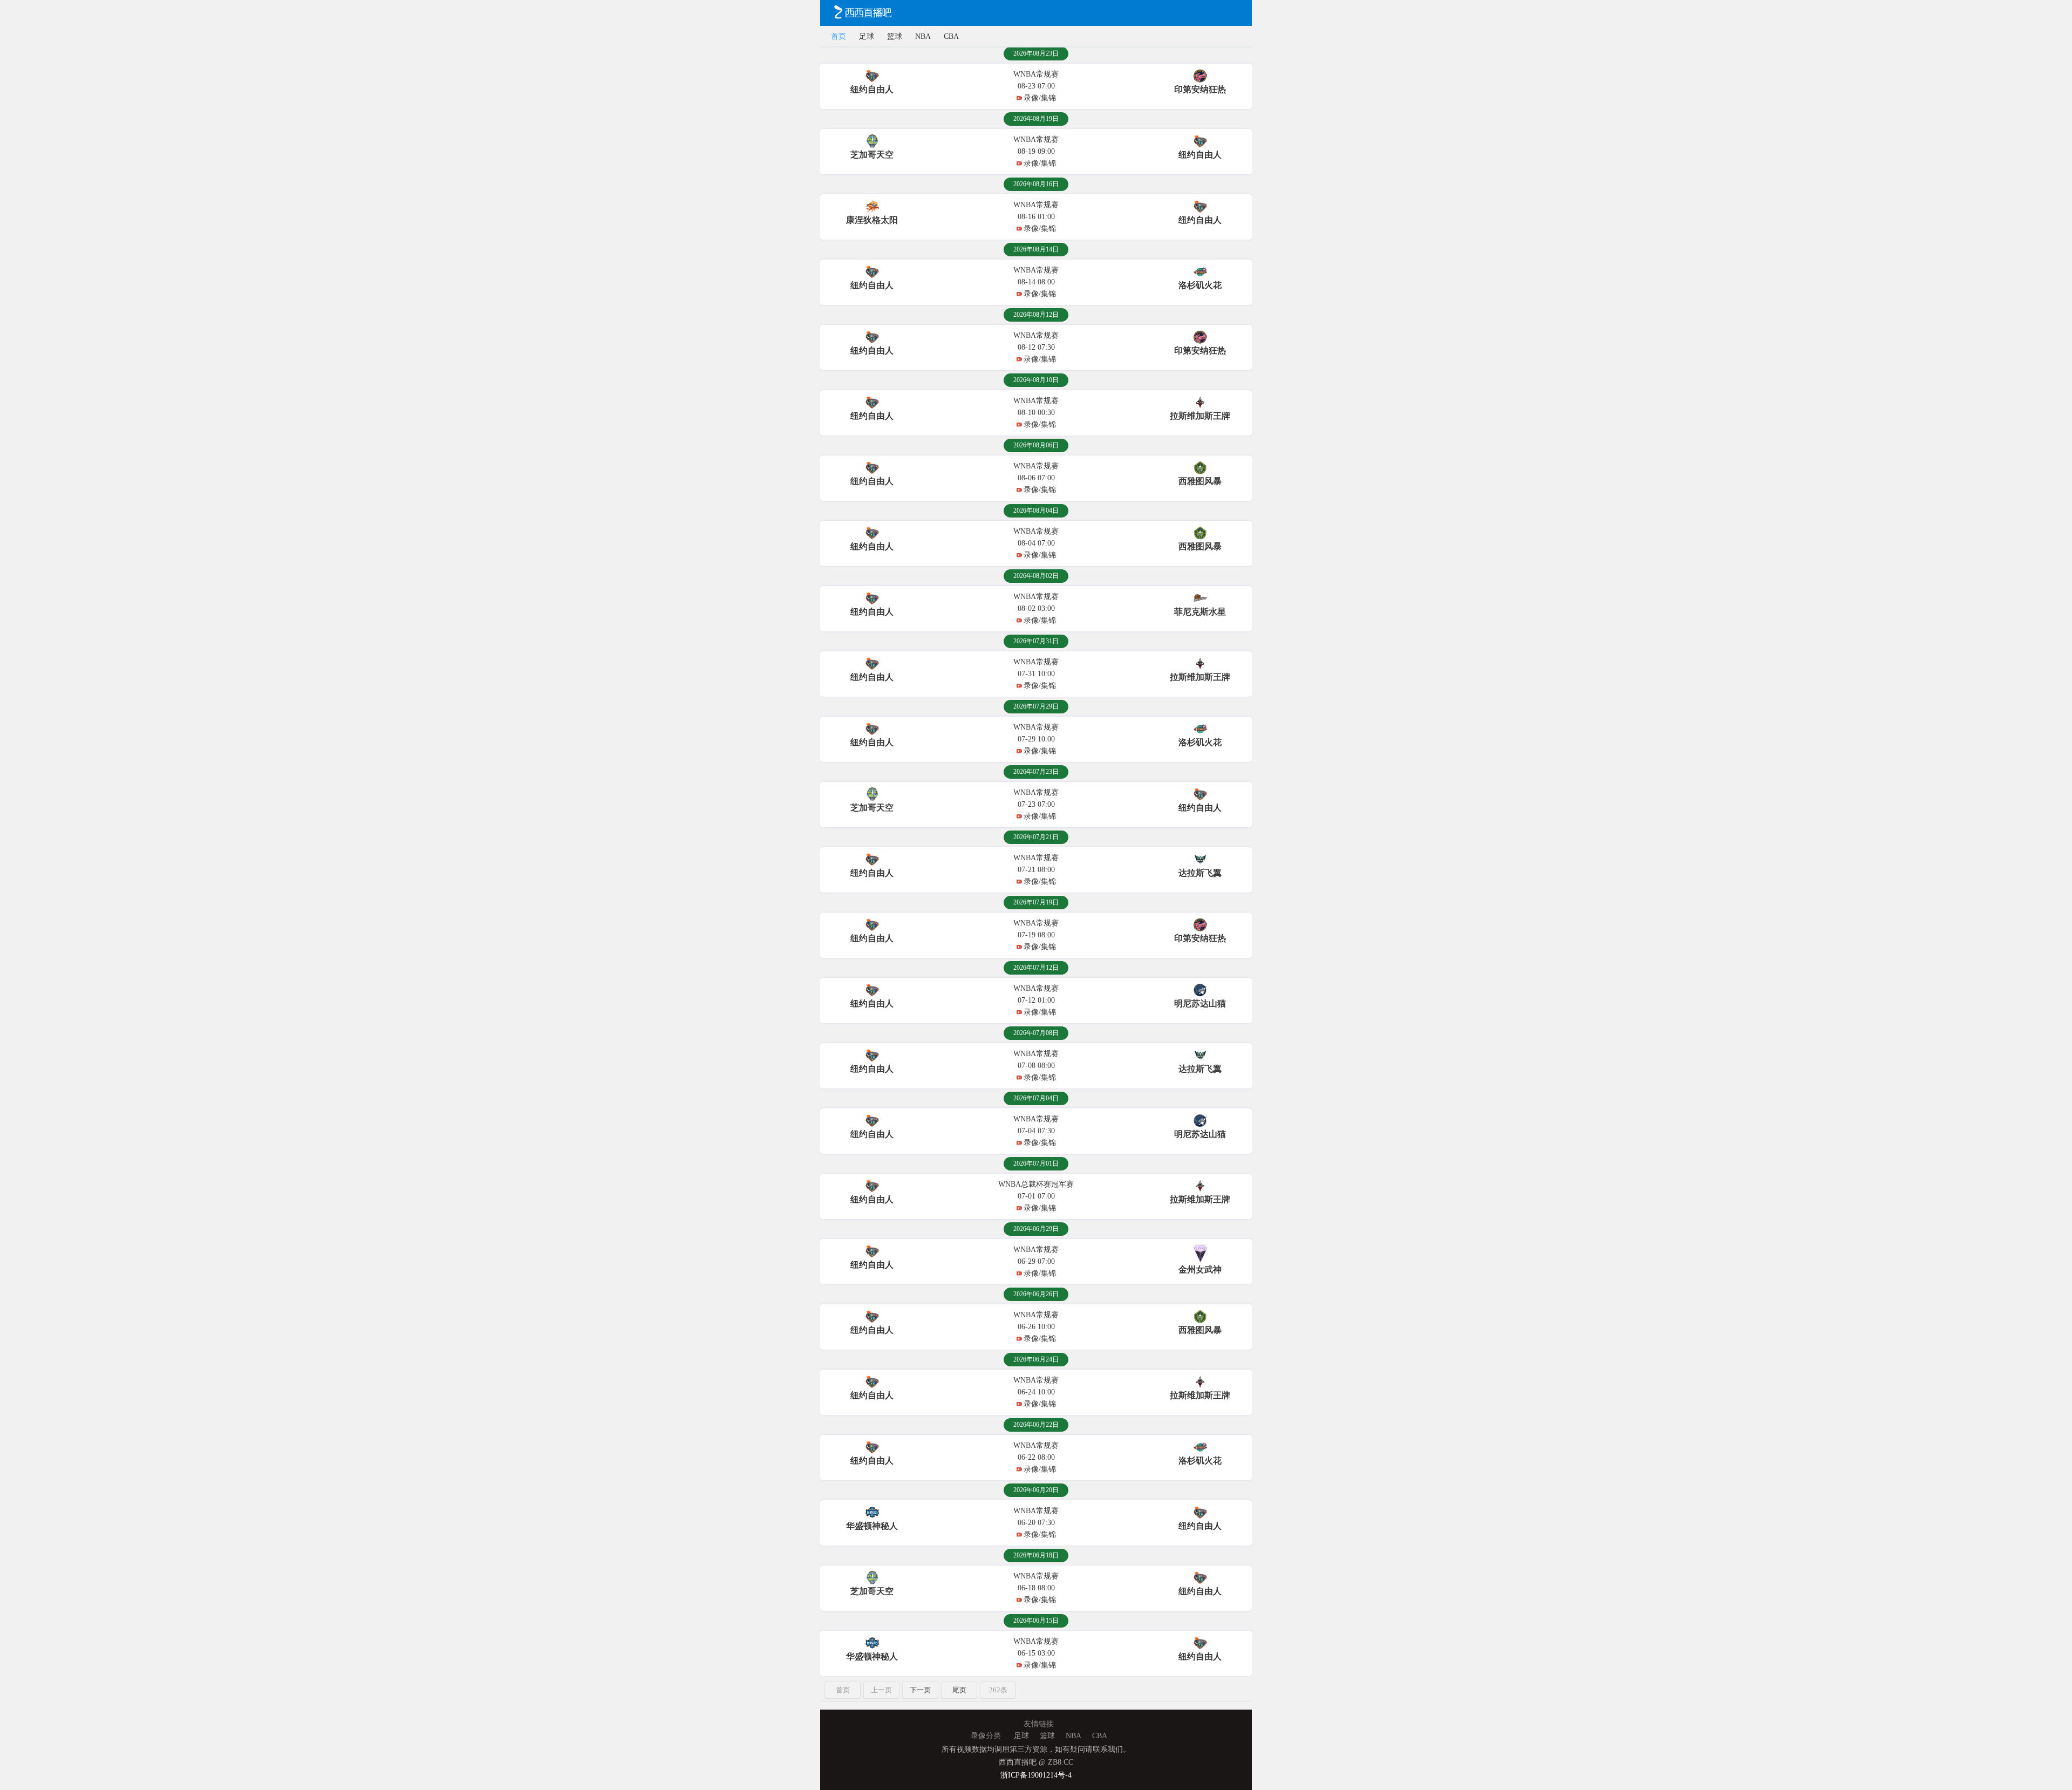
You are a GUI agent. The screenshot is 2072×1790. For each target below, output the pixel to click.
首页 (839, 36)
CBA (951, 36)
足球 (867, 36)
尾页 (959, 1690)
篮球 (895, 36)
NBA (923, 36)
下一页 (920, 1690)
